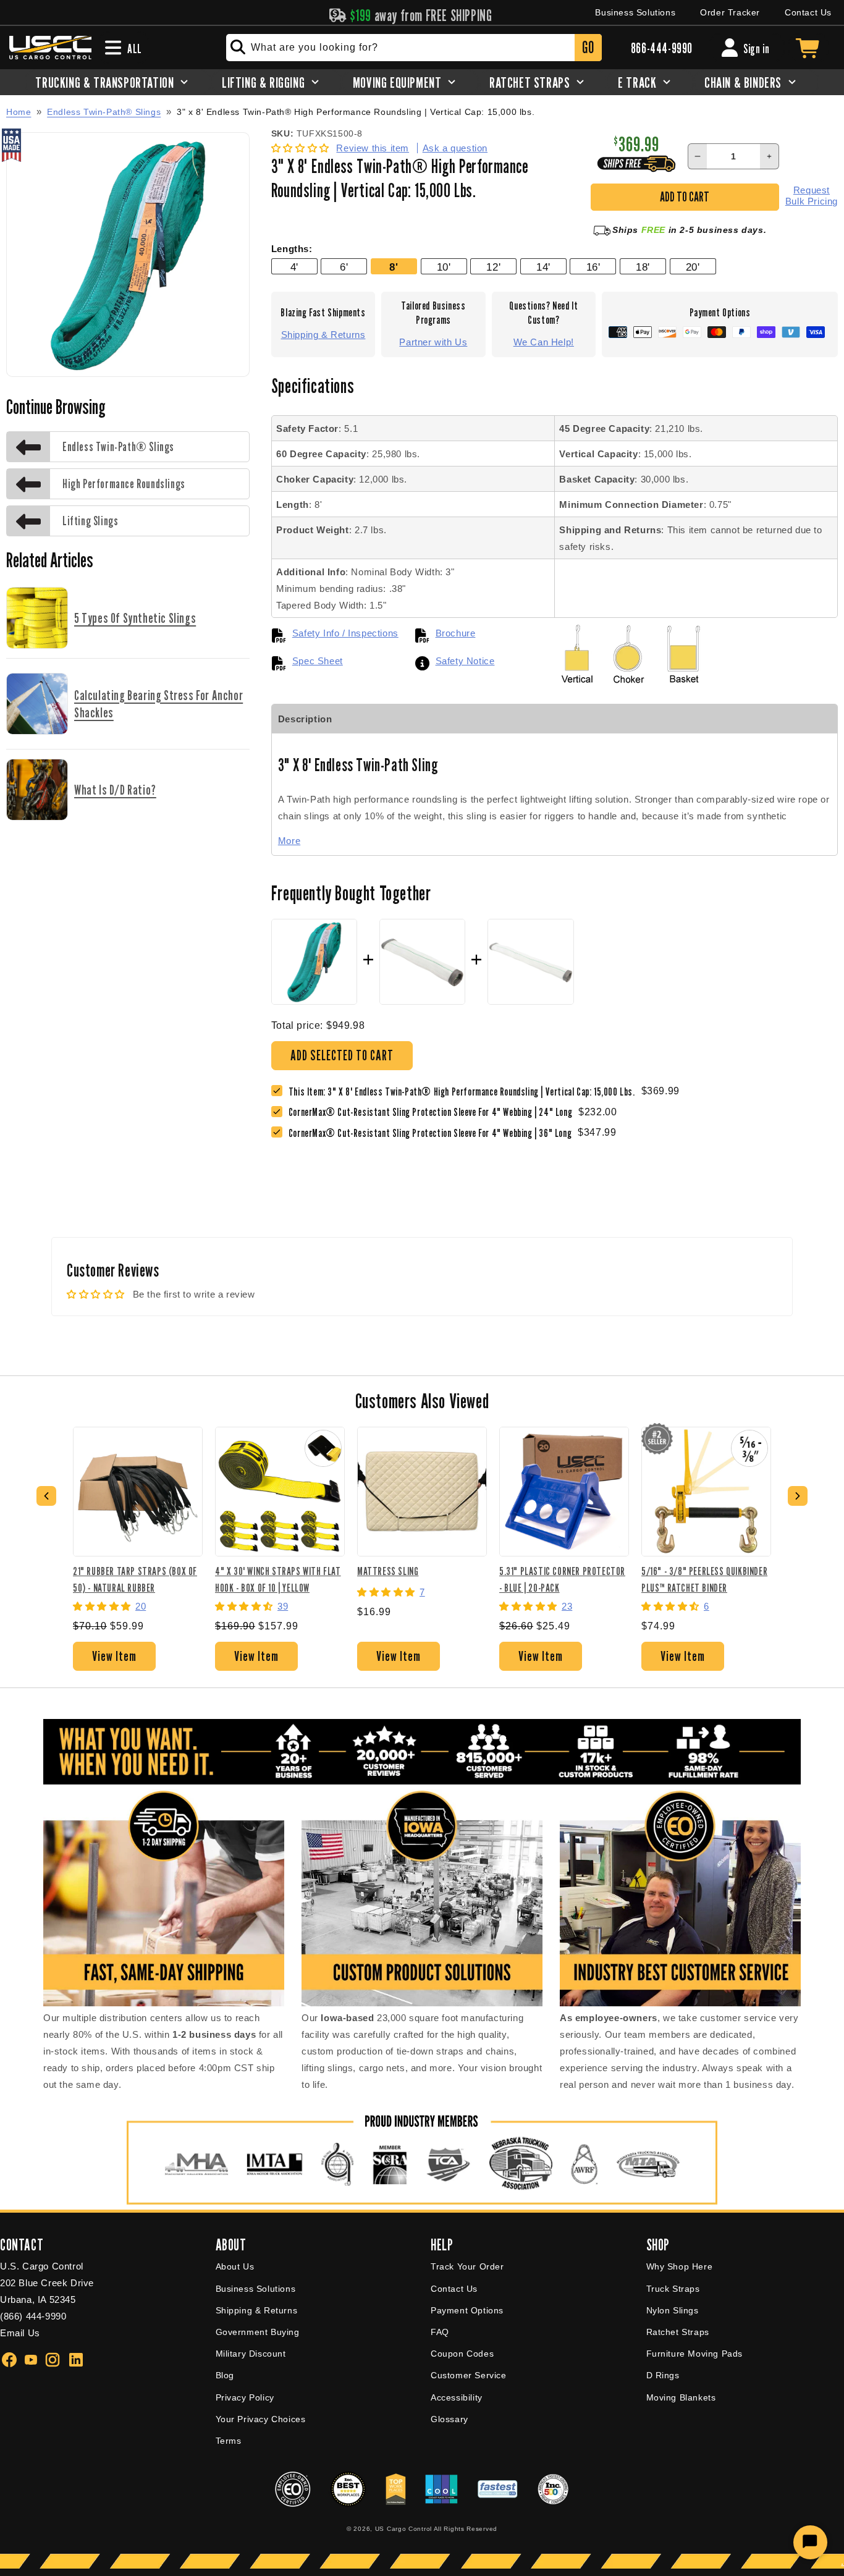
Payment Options (467, 2310)
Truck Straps (673, 2289)
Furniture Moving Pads (695, 2354)
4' (294, 267)
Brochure (456, 633)
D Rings (663, 2375)
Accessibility (457, 2397)
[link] (433, 1112)
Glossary (449, 2419)
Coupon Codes (462, 2354)
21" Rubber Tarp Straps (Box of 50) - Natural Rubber (135, 1579)
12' (493, 267)
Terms (229, 2441)
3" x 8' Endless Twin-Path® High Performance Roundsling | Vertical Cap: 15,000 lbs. (356, 112)
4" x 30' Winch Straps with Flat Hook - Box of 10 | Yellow (278, 1579)
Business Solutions (635, 12)
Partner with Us (433, 342)
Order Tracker (730, 12)
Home (19, 112)
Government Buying (258, 2332)
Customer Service (469, 2375)
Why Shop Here (680, 2266)
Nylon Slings (673, 2310)
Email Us (20, 2333)
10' (444, 267)
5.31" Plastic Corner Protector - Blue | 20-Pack (562, 1579)
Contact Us (808, 12)
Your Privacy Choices (261, 2419)
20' (693, 267)
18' (643, 267)
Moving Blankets (681, 2397)
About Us (235, 2266)
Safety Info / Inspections (345, 633)
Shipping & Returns (323, 335)
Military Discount (251, 2354)
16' (593, 267)
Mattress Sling (388, 1571)
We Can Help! (544, 342)
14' (543, 267)
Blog (225, 2375)
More (289, 841)
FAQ (440, 2332)
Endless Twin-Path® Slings (104, 112)
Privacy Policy (245, 2397)
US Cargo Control (403, 2529)
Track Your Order (467, 2266)
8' (394, 267)
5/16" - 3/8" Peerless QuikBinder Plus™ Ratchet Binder (704, 1579)
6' (344, 267)
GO (588, 47)
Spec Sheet (318, 661)
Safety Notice (465, 661)
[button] (302, 148)
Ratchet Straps (678, 2332)
